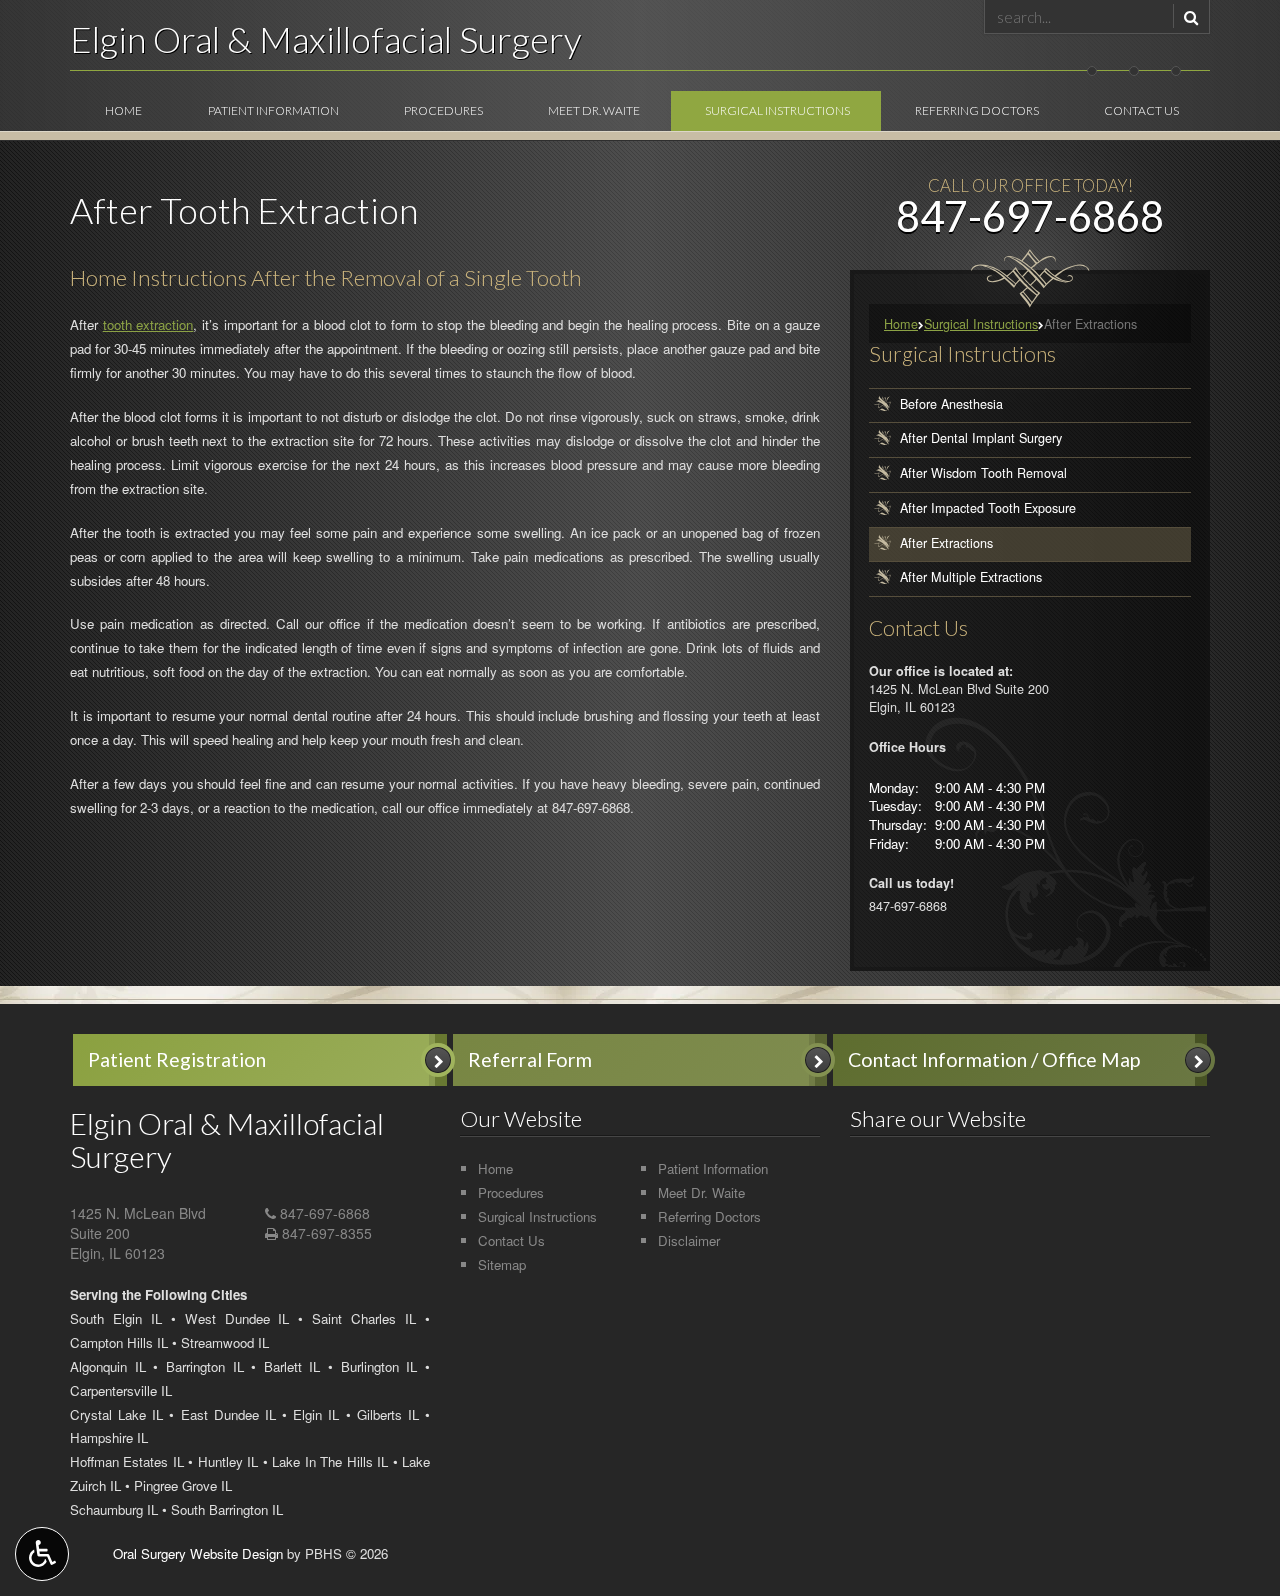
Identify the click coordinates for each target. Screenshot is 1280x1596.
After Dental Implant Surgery (981, 439)
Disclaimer (689, 1240)
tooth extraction (148, 324)
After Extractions (946, 543)
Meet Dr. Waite (594, 110)
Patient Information (273, 110)
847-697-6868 (591, 807)
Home (123, 110)
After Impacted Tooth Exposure (988, 508)
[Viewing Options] (42, 1554)
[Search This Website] (1188, 16)
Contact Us (1141, 110)
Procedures (443, 110)
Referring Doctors (977, 110)
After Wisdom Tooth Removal (983, 473)
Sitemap (502, 1264)
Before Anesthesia (951, 404)
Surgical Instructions (777, 110)
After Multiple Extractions (971, 577)
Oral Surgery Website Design (198, 1553)
